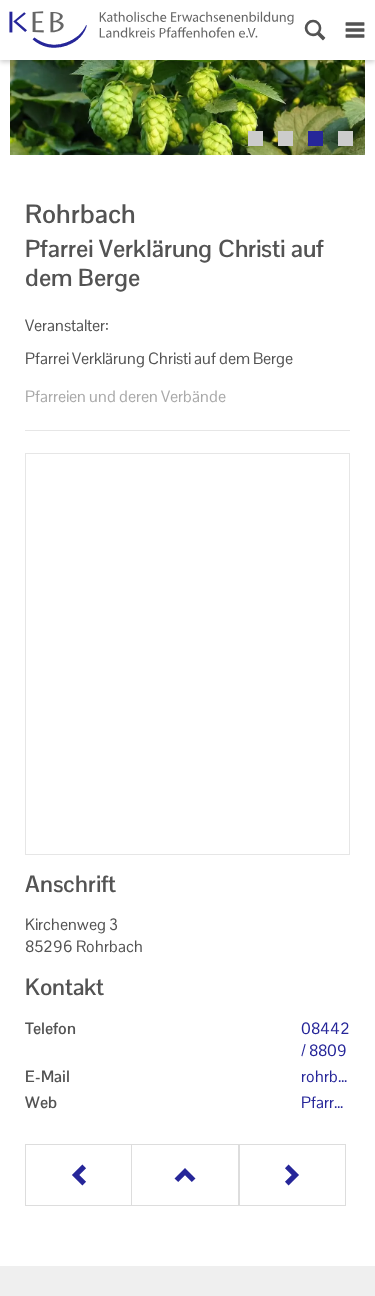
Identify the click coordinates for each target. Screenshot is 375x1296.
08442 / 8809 (325, 1039)
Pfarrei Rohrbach (323, 1103)
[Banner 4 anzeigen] (345, 138)
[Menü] (355, 30)
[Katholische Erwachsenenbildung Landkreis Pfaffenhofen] (147, 30)
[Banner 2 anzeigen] (285, 138)
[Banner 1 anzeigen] (255, 138)
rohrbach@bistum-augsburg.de (325, 1077)
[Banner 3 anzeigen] (315, 138)
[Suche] (315, 30)
